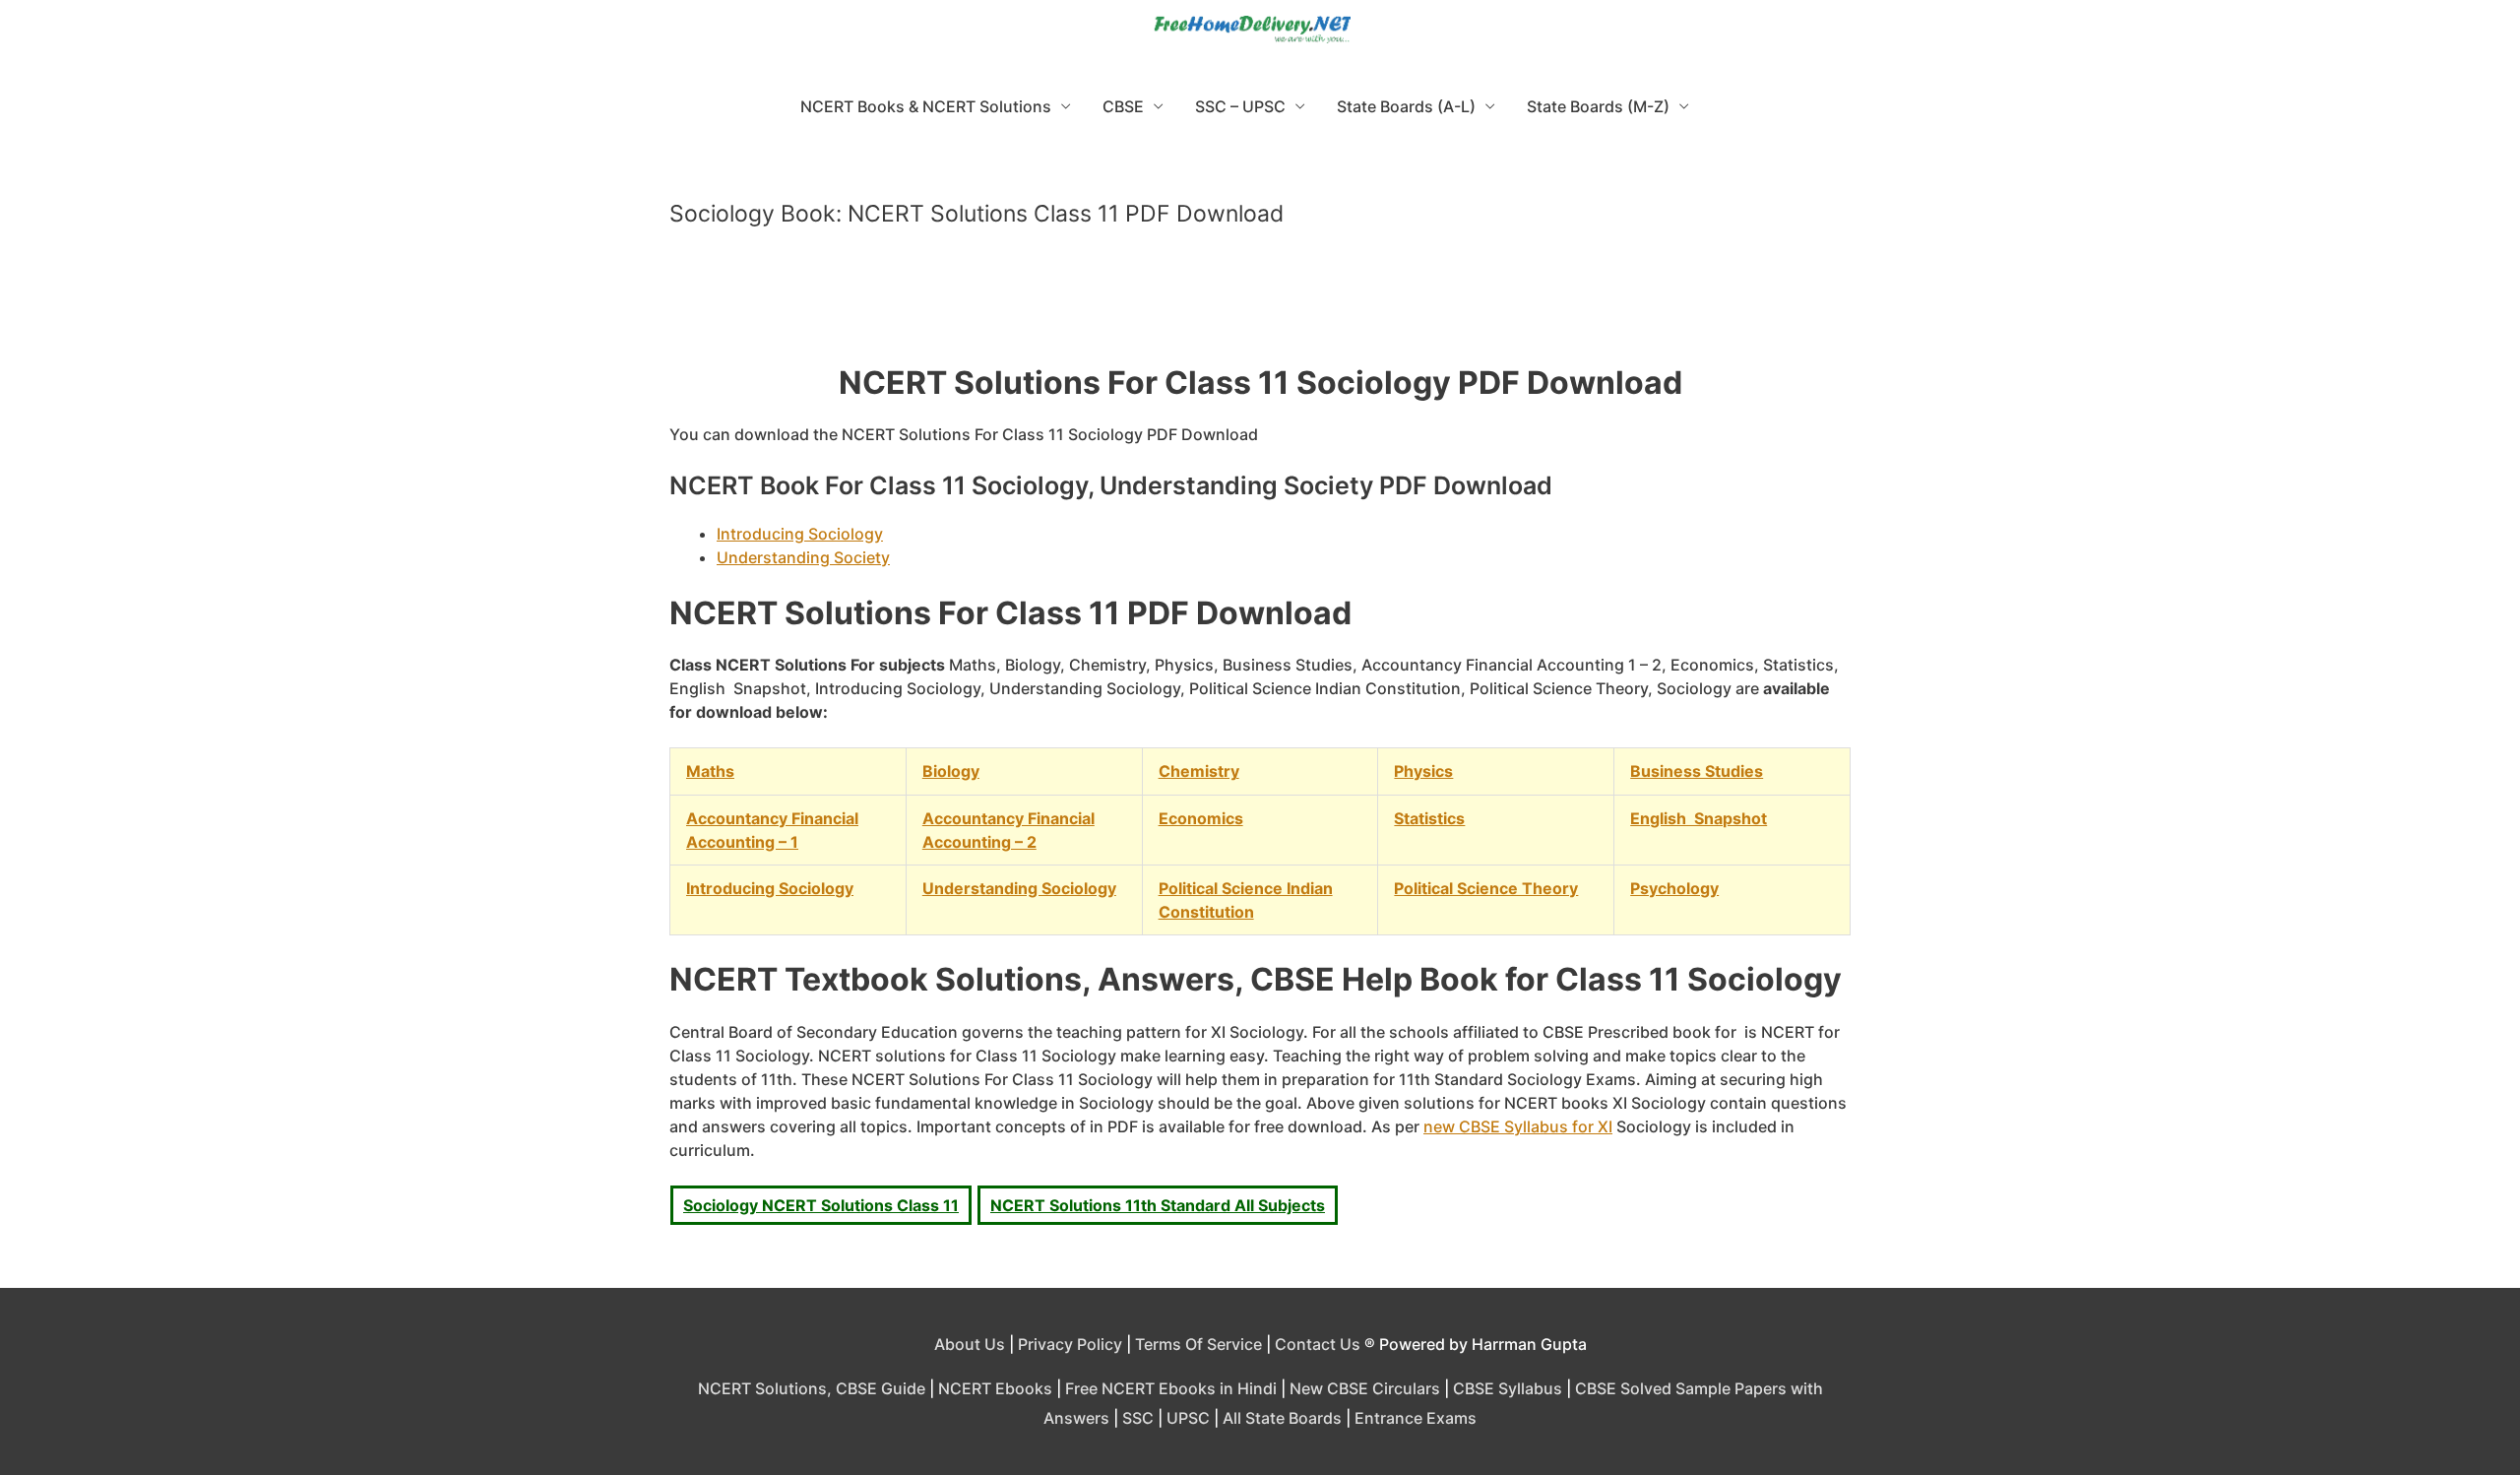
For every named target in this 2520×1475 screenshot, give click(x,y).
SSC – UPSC (1240, 106)
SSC (1138, 1418)
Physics (1423, 771)
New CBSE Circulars (1365, 1388)
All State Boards (1282, 1418)
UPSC (1188, 1418)
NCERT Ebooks (995, 1388)
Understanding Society (803, 557)
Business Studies (1697, 771)
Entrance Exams (1416, 1418)
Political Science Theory (1486, 888)
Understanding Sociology (1019, 888)
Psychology (1674, 888)
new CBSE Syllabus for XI (1518, 1126)
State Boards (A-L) (1406, 106)
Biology (951, 771)
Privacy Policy (1070, 1344)
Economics (1201, 818)
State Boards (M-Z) (1598, 106)
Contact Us (1318, 1344)
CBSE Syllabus (1508, 1388)
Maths (710, 771)
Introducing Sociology (800, 534)
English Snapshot (1699, 818)
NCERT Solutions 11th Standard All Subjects (1158, 1205)
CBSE (1123, 106)
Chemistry (1199, 771)
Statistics (1429, 818)
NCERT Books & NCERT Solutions (926, 106)
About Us (970, 1344)
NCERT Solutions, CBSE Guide (812, 1388)
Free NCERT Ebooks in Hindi (1171, 1388)
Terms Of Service (1198, 1344)
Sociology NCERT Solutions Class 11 (821, 1205)
